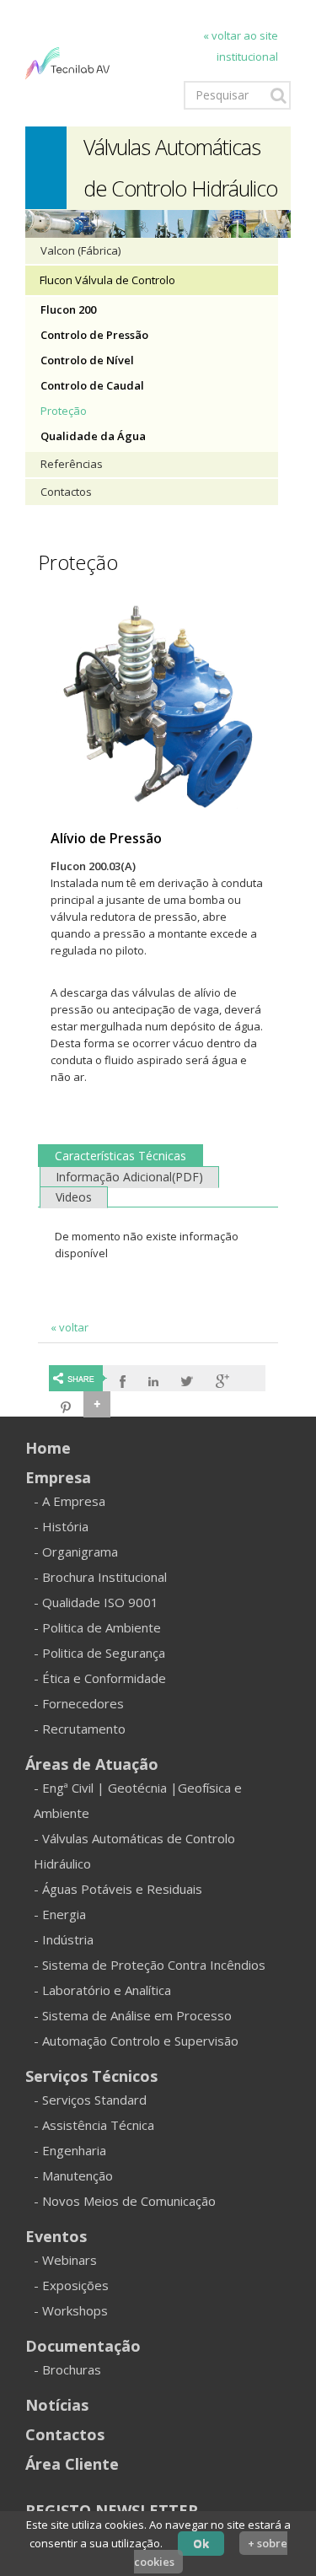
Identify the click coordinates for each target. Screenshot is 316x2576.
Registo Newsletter (112, 2510)
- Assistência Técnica (94, 2125)
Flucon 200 (68, 309)
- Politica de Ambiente (97, 1627)
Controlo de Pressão (94, 335)
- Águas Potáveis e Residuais (118, 1889)
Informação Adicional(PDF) (129, 1177)
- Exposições (71, 2285)
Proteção (64, 411)
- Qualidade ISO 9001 (96, 1602)
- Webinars (65, 2260)
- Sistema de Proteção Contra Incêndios (150, 1965)
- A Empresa (70, 1501)
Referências (72, 464)
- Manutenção (73, 2175)
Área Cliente (72, 2464)
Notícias (57, 2405)
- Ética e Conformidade (100, 1678)
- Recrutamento (80, 1729)
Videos (74, 1197)
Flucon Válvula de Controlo (107, 280)
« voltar (70, 1327)
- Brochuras (67, 2369)
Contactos (66, 492)
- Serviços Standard (90, 2100)
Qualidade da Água (93, 436)
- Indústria (64, 1939)
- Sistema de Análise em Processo (133, 2015)
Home (48, 1448)
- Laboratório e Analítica (102, 1990)
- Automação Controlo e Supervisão (136, 2041)
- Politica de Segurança (99, 1653)
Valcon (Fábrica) (80, 250)
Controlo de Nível (87, 360)
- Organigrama (76, 1552)
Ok (201, 2543)
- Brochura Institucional (100, 1577)
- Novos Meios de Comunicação (125, 2201)
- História (61, 1526)
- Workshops (71, 2310)
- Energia (60, 1914)
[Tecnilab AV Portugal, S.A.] (67, 62)
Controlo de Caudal (92, 385)
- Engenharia (70, 2150)
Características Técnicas (121, 1156)
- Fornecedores (79, 1703)
